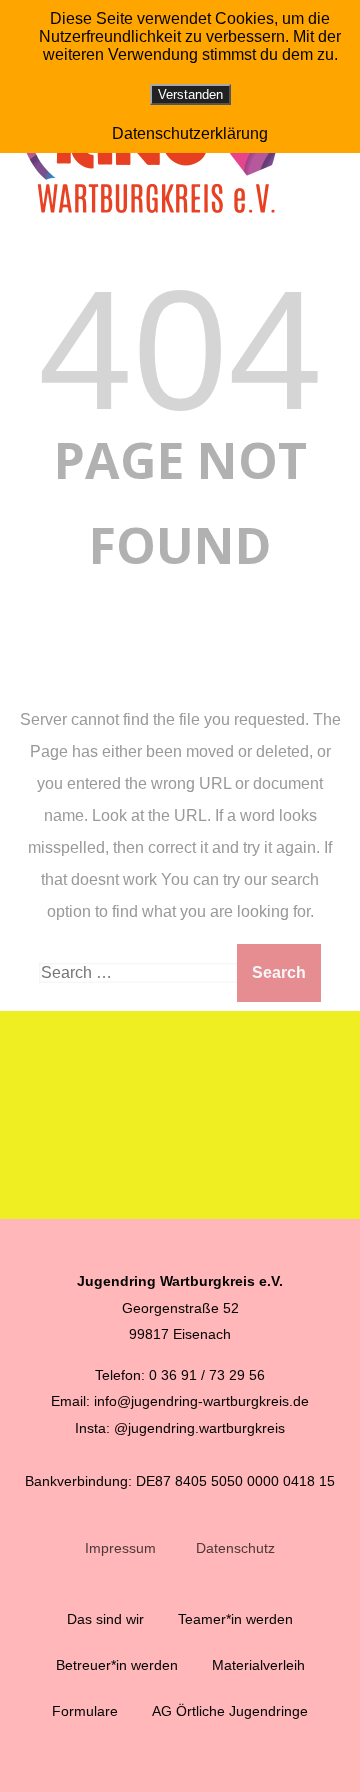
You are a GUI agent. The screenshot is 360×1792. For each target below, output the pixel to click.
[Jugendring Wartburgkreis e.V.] (159, 222)
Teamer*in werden (235, 1619)
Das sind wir (105, 1619)
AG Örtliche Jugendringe (230, 1711)
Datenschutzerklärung (190, 133)
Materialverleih (258, 1665)
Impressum (120, 1548)
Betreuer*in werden (117, 1665)
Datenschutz (235, 1548)
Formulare (85, 1711)
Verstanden (190, 94)
